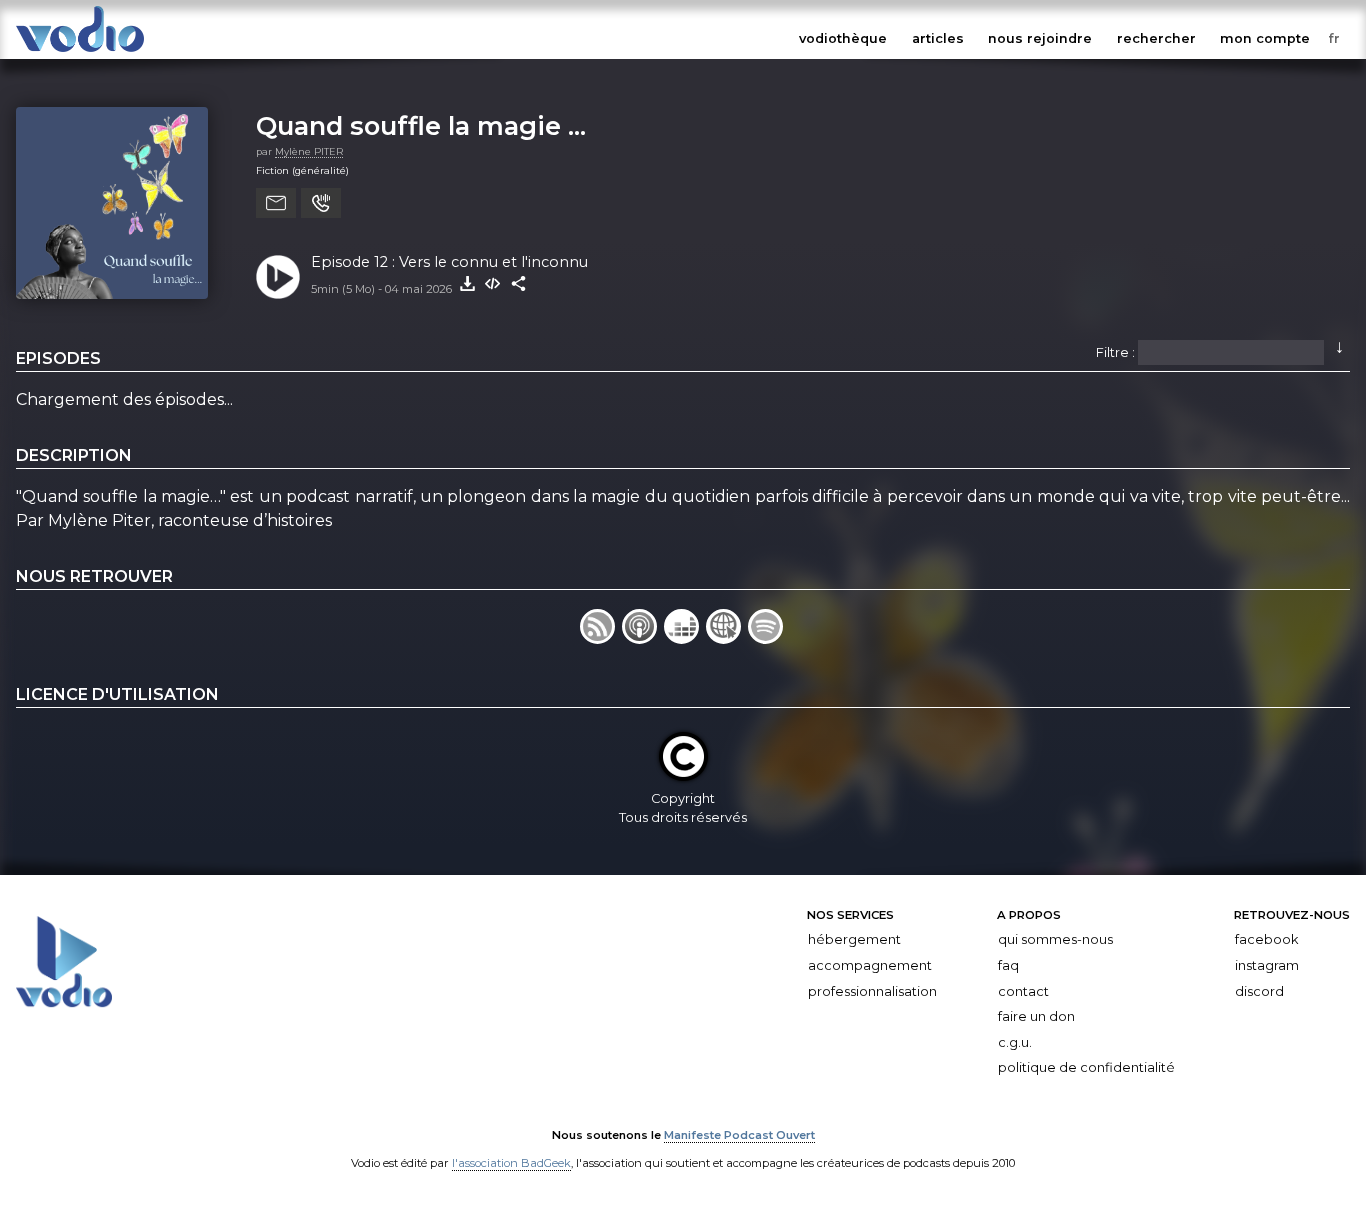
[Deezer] (685, 638)
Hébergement (854, 939)
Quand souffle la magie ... (421, 125)
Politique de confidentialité (1086, 1067)
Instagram (1267, 965)
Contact (1023, 990)
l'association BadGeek (511, 1163)
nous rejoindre (1040, 38)
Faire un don (1036, 1016)
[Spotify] (767, 638)
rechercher (1156, 38)
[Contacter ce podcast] (276, 203)
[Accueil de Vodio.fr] (80, 52)
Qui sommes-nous (1055, 939)
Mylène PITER (309, 151)
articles (938, 38)
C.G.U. (1015, 1042)
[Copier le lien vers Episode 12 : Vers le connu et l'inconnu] (519, 284)
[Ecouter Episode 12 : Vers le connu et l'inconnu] (278, 277)
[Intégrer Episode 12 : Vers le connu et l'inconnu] (493, 284)
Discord (1259, 990)
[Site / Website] (727, 638)
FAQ (1008, 965)
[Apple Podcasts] (643, 638)
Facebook (1266, 939)
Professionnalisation (872, 990)
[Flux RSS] (601, 638)
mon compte (1265, 38)
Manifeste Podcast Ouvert (739, 1135)
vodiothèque (843, 38)
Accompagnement (870, 965)
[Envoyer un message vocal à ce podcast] (321, 203)
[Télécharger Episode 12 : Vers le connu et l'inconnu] (467, 284)
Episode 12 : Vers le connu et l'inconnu (449, 262)
